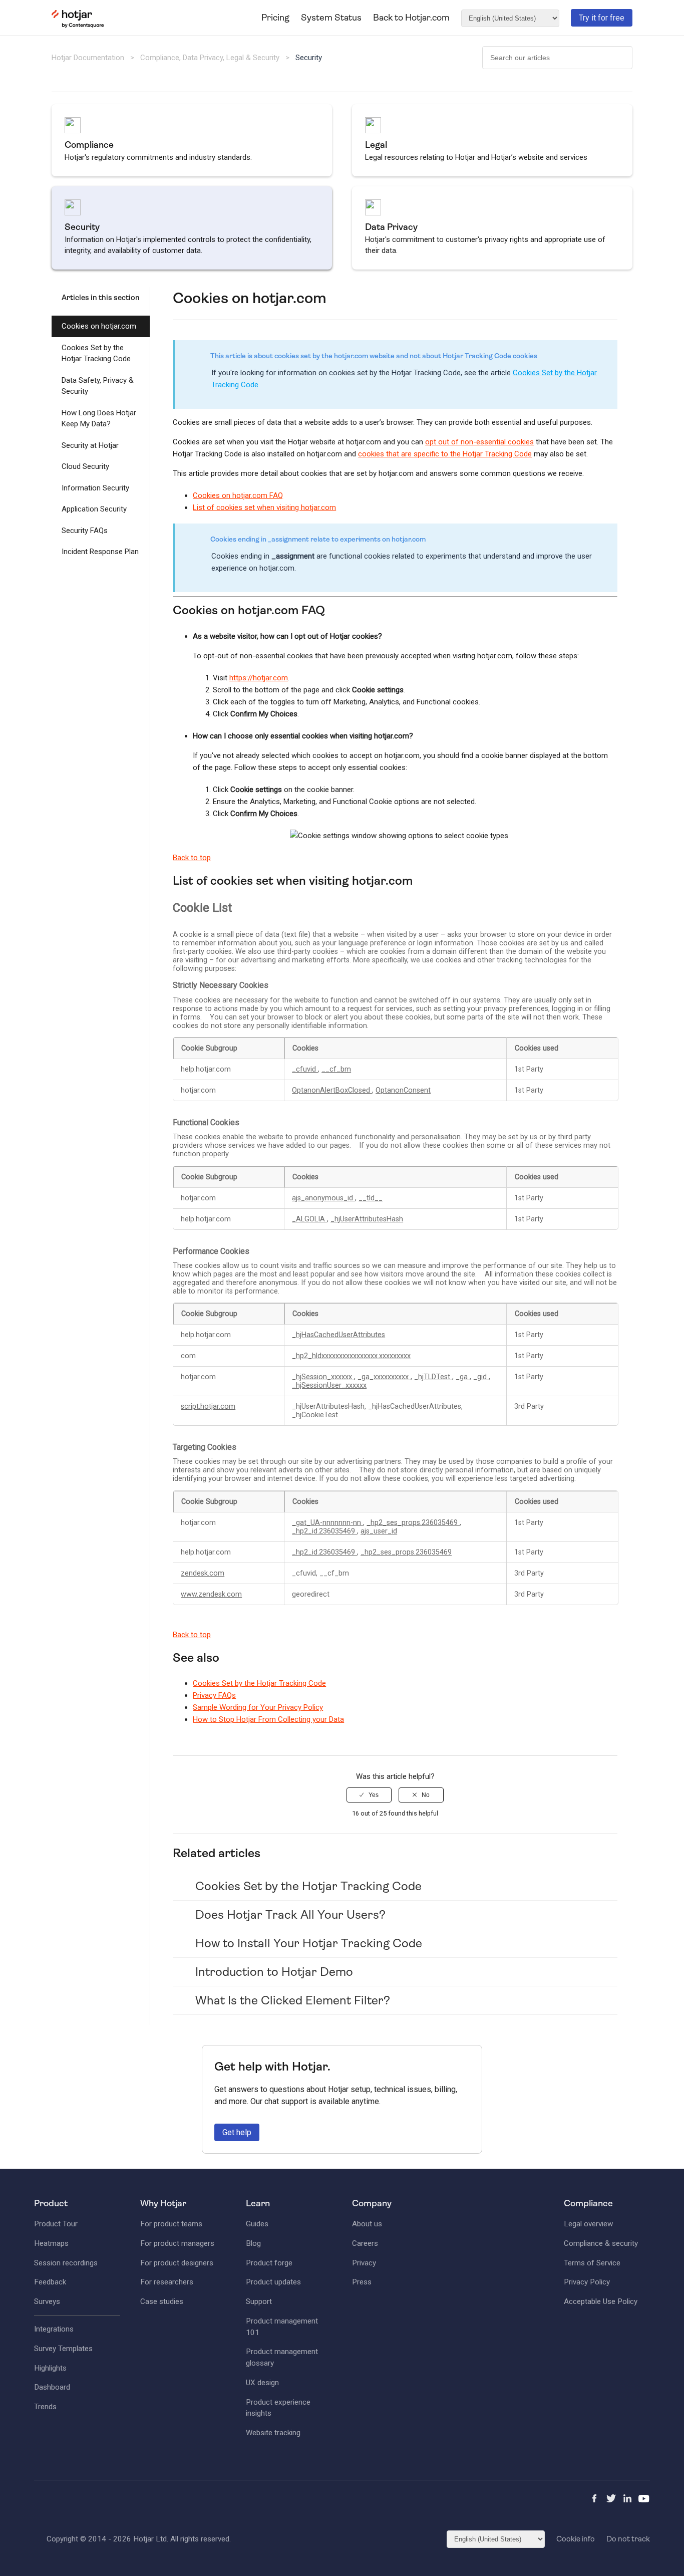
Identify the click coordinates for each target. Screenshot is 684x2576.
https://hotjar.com (259, 678)
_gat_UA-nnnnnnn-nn (327, 1523)
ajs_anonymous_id (323, 1198)
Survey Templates (63, 2349)
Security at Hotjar (90, 445)
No (426, 1795)
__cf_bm (336, 1069)
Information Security (95, 488)
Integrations (54, 2329)
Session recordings (66, 2263)
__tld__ (371, 1198)
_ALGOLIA (309, 1219)
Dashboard (52, 2387)
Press (362, 2282)
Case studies (162, 2301)
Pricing (275, 18)
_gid (481, 1377)
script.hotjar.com (208, 1406)
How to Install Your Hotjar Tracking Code (309, 1943)
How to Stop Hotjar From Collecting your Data (268, 1719)
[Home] (78, 26)
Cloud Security (85, 466)
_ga (463, 1377)
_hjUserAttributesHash (367, 1219)
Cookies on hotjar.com (99, 326)
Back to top (192, 858)
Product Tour (56, 2224)
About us (367, 2224)
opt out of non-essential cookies (479, 442)
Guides (257, 2224)
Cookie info (576, 2539)
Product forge (269, 2263)
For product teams (171, 2224)
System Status (331, 18)
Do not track (628, 2539)
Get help (237, 2132)
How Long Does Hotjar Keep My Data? (99, 419)
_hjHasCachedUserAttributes (338, 1335)
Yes (374, 1795)
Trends (45, 2407)
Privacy (364, 2263)
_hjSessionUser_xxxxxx (329, 1385)
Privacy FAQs (214, 1695)
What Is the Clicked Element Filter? (293, 2000)
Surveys (47, 2301)
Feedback (50, 2282)
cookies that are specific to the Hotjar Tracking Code (445, 454)
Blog (253, 2243)
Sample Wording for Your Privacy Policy (258, 1707)
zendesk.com (203, 1573)
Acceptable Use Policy (601, 2301)
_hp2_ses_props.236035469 (413, 1523)
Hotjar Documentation (88, 58)
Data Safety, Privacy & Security (98, 386)
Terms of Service (592, 2263)
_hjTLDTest (433, 1377)
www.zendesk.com (211, 1594)
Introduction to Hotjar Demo (274, 1972)
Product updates (273, 2282)
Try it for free (602, 18)
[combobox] (557, 58)
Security (309, 58)
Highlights (50, 2368)
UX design (262, 2383)
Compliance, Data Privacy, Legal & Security (211, 58)
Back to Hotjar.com (411, 18)
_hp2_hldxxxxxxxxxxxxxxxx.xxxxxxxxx (351, 1356)
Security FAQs (85, 531)
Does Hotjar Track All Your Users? (290, 1915)
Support (259, 2301)
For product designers (177, 2263)
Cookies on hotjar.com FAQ (238, 495)
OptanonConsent (403, 1090)
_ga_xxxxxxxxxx (384, 1377)
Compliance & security (601, 2243)
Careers (365, 2243)
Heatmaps (51, 2243)
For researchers (167, 2282)
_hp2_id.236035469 (324, 1531)
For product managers (177, 2243)
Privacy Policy (587, 2282)
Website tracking (273, 2433)
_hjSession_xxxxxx (323, 1377)
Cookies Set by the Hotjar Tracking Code (96, 353)
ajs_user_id (379, 1531)
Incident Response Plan (100, 552)
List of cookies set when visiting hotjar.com (264, 507)
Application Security (94, 509)
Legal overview (588, 2224)
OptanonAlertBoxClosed (332, 1090)
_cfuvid (305, 1069)
